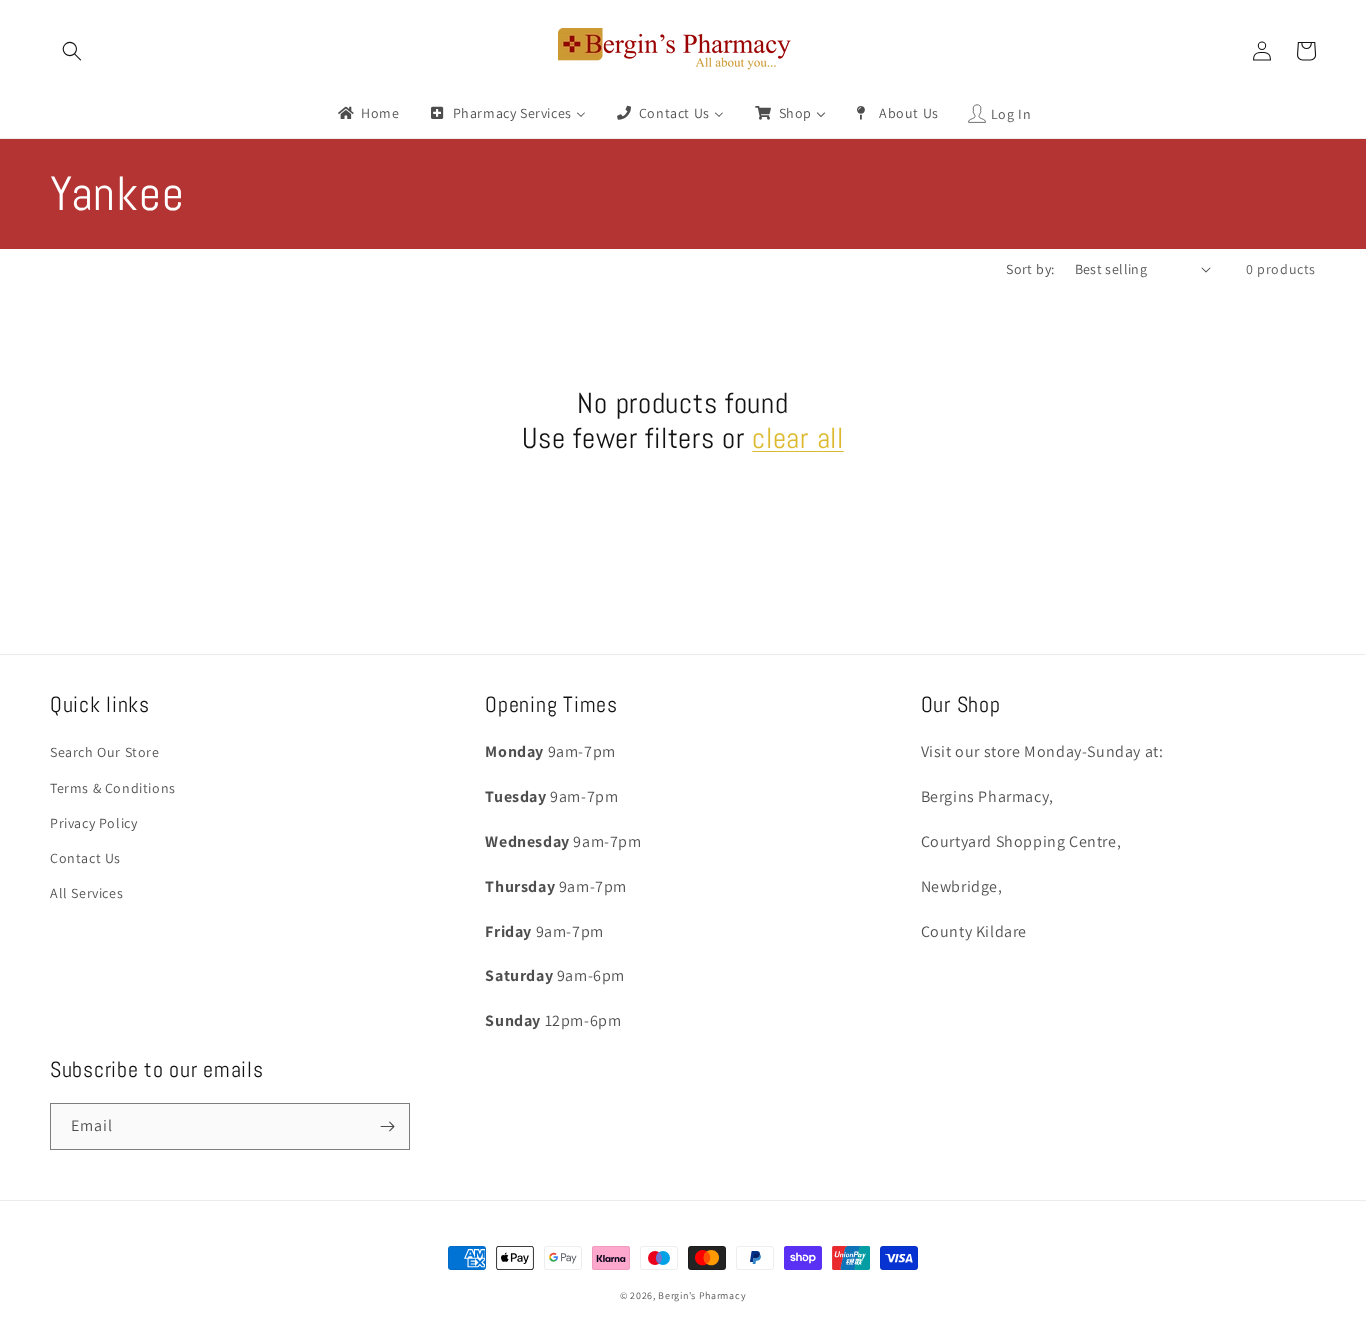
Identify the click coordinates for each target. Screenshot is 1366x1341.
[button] (72, 51)
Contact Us (85, 858)
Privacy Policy (93, 823)
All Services (86, 893)
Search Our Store (105, 752)
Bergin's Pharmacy (702, 1295)
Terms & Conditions (113, 788)
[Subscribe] (387, 1126)
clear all (797, 438)
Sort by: (1030, 269)
